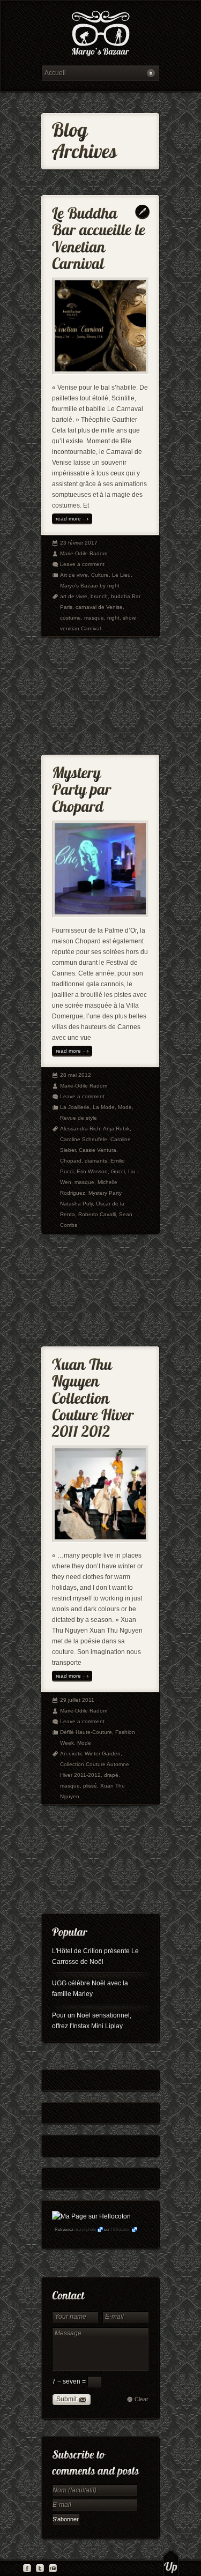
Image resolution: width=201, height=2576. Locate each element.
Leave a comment (82, 564)
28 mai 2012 (76, 1075)
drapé (111, 1775)
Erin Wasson (92, 1171)
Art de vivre (74, 575)
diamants (96, 1161)
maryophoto (85, 2229)
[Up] (171, 2563)
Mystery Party (105, 1193)
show (129, 618)
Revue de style (79, 1118)
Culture (100, 575)
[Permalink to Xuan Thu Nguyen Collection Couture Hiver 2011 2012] (95, 1395)
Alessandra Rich (80, 1129)
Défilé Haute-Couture (86, 1732)
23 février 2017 (79, 543)
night (113, 618)
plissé (90, 1786)
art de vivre (74, 596)
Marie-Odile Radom (84, 553)
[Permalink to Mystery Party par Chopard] (83, 787)
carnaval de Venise (99, 607)
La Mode (104, 1107)
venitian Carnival (80, 628)
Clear (142, 2399)
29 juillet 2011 (77, 1700)
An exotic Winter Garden (90, 1754)
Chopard (71, 1161)
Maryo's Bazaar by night (90, 586)
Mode (125, 1107)
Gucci (118, 1171)
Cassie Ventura (98, 1150)
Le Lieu (121, 575)
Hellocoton (121, 2229)
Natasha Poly (76, 1204)
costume (70, 618)
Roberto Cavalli (97, 1214)
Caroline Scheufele (84, 1139)
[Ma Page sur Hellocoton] (91, 2216)
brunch (99, 596)
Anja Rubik (116, 1129)
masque (94, 618)
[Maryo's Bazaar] (100, 35)
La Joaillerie (75, 1107)
